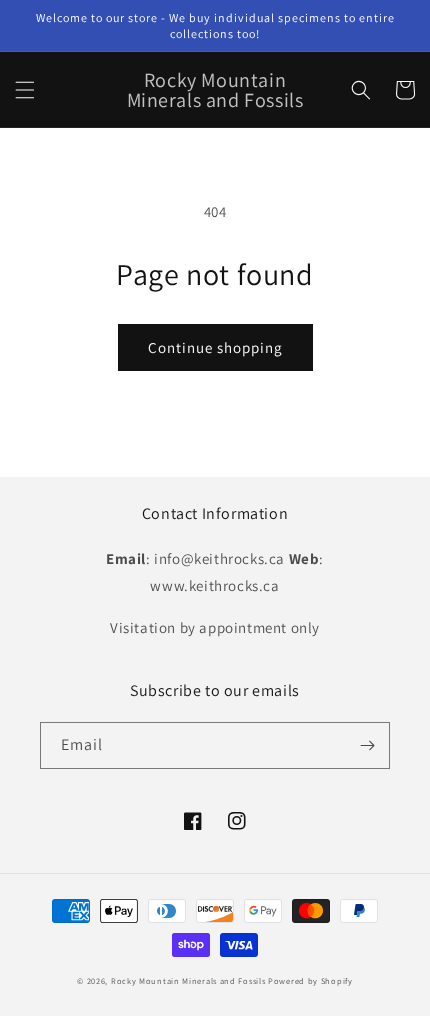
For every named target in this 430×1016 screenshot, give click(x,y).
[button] (25, 90)
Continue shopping (215, 347)
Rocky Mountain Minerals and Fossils (188, 980)
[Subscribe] (367, 745)
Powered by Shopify (310, 980)
